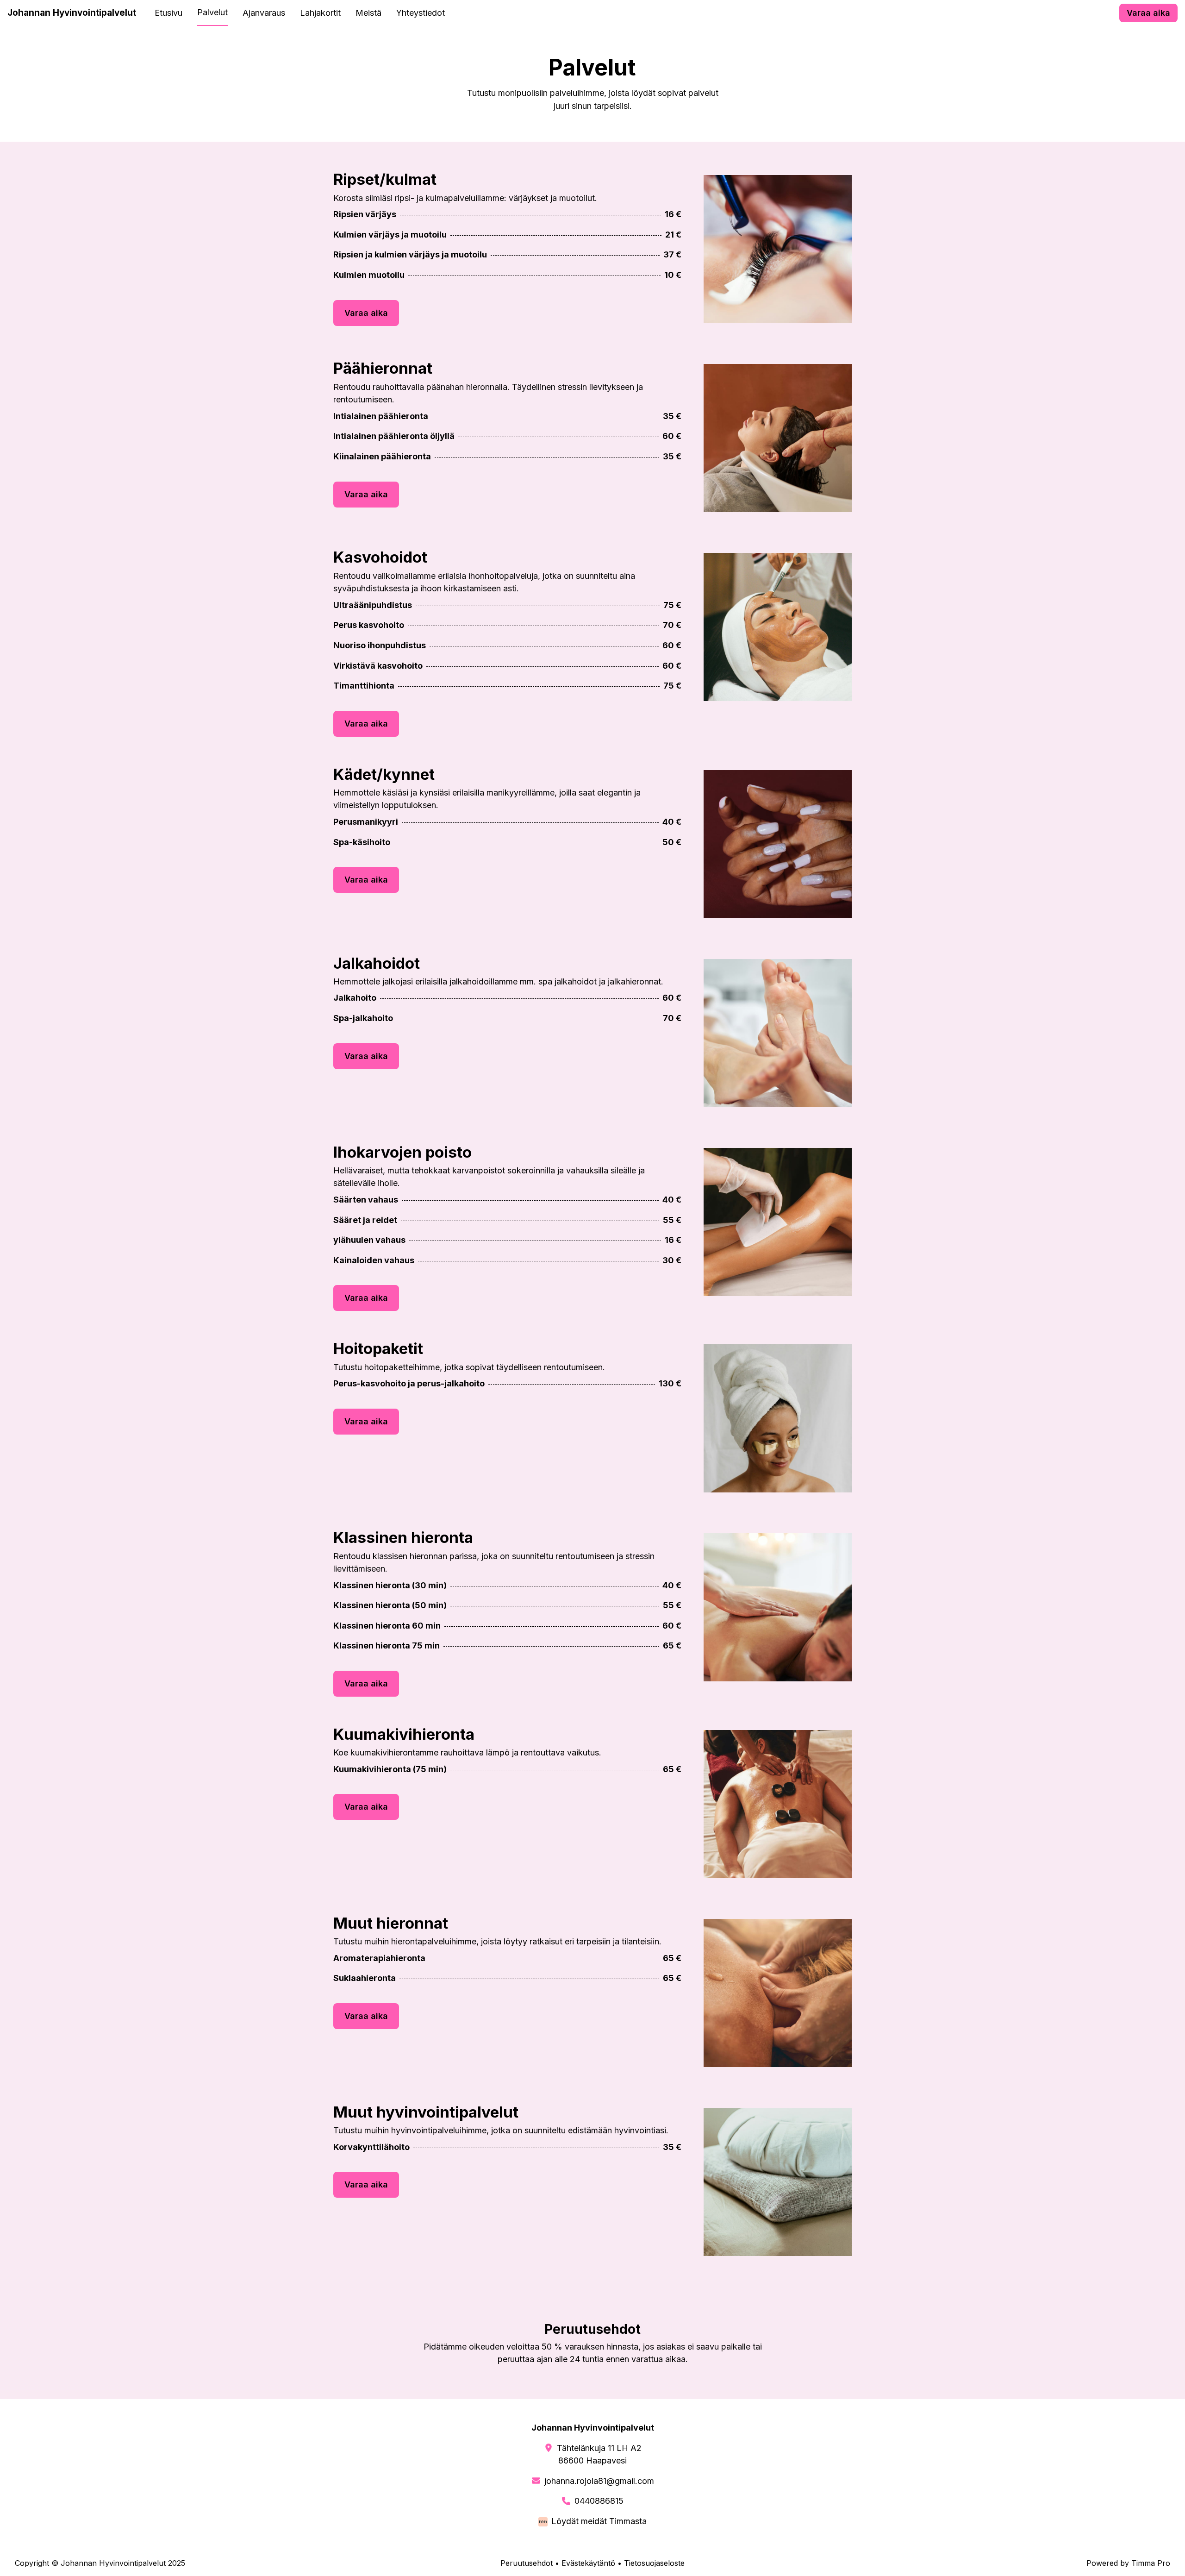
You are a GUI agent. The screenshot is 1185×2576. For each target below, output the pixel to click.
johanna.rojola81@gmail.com (599, 2481)
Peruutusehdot (527, 2563)
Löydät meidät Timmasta (599, 2521)
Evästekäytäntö (588, 2563)
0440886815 (599, 2501)
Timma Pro (1151, 2563)
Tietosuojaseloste (654, 2563)
